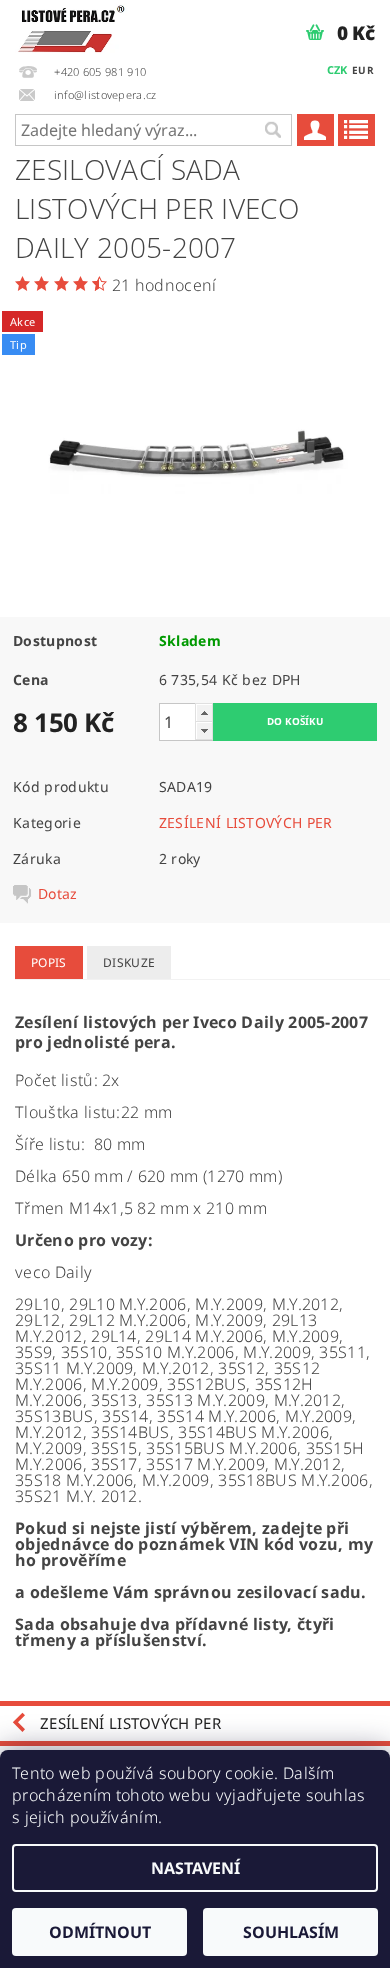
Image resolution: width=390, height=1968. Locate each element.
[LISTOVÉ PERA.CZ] (71, 26)
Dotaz (58, 894)
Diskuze (129, 962)
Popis (49, 962)
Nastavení (195, 1868)
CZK (337, 69)
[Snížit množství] (204, 730)
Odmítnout (100, 1932)
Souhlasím (291, 1932)
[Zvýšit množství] (204, 712)
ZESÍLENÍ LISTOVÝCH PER (246, 822)
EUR (363, 70)
